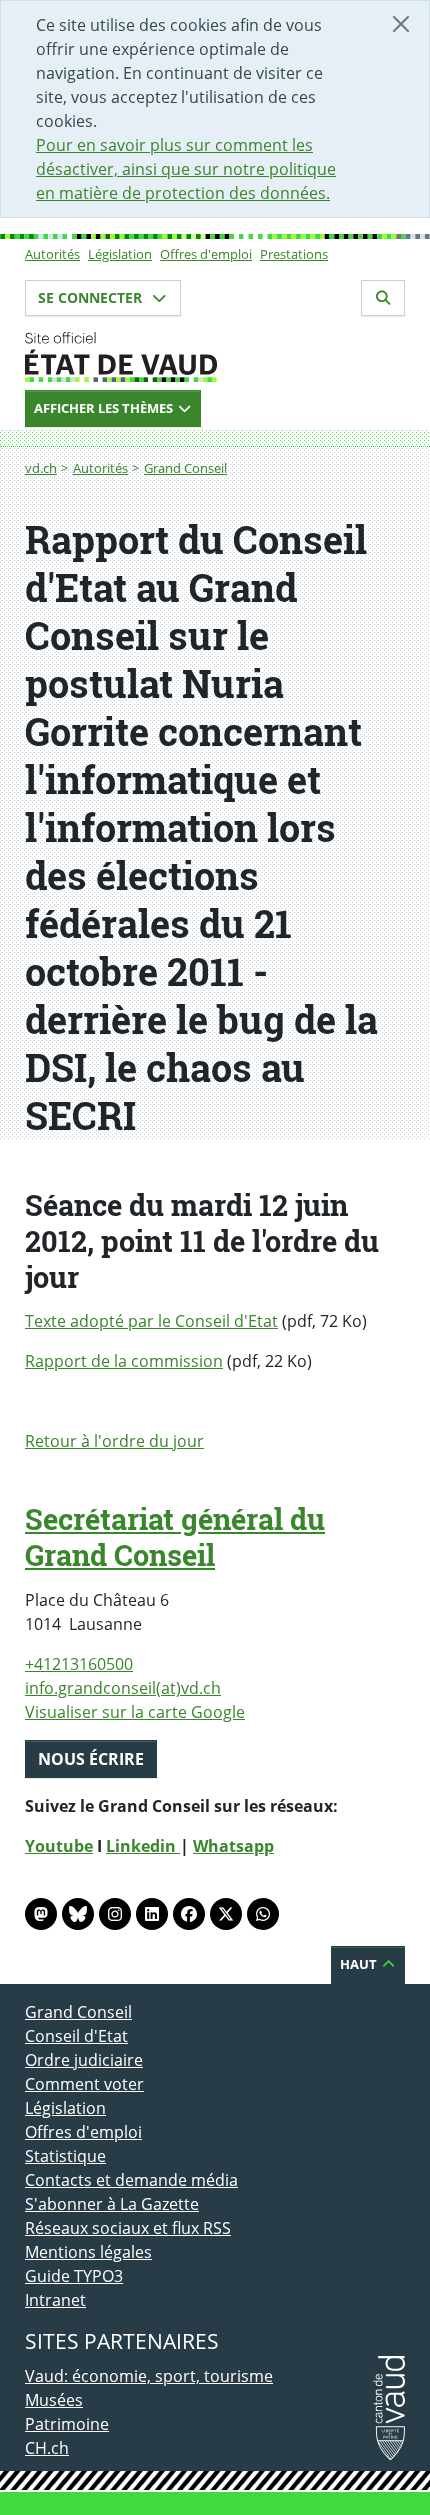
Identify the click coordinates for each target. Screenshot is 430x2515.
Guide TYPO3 (74, 2276)
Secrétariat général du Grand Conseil (175, 1537)
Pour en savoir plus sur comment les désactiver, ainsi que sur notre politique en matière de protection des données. (186, 169)
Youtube (59, 1846)
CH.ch (47, 2448)
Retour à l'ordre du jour (114, 1441)
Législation (120, 254)
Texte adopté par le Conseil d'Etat (151, 1321)
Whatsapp (233, 1846)
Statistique (65, 2156)
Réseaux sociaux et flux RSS (128, 2228)
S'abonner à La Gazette (112, 2204)
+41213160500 (79, 1664)
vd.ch (41, 468)
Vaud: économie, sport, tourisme (149, 2376)
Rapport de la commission (124, 1361)
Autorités (52, 254)
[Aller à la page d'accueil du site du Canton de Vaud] (215, 357)
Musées (54, 2400)
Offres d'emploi (206, 254)
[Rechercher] (383, 298)
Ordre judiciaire (84, 2060)
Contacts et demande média (131, 2180)
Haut (360, 1964)
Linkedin (143, 1846)
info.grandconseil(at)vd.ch (123, 1688)
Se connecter (92, 297)
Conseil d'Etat (76, 2036)
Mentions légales (88, 2252)
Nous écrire (91, 1759)
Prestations (294, 254)
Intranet (55, 2300)
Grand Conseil (185, 468)
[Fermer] (401, 24)
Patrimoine (67, 2424)
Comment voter (84, 2084)
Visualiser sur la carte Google (135, 1712)
